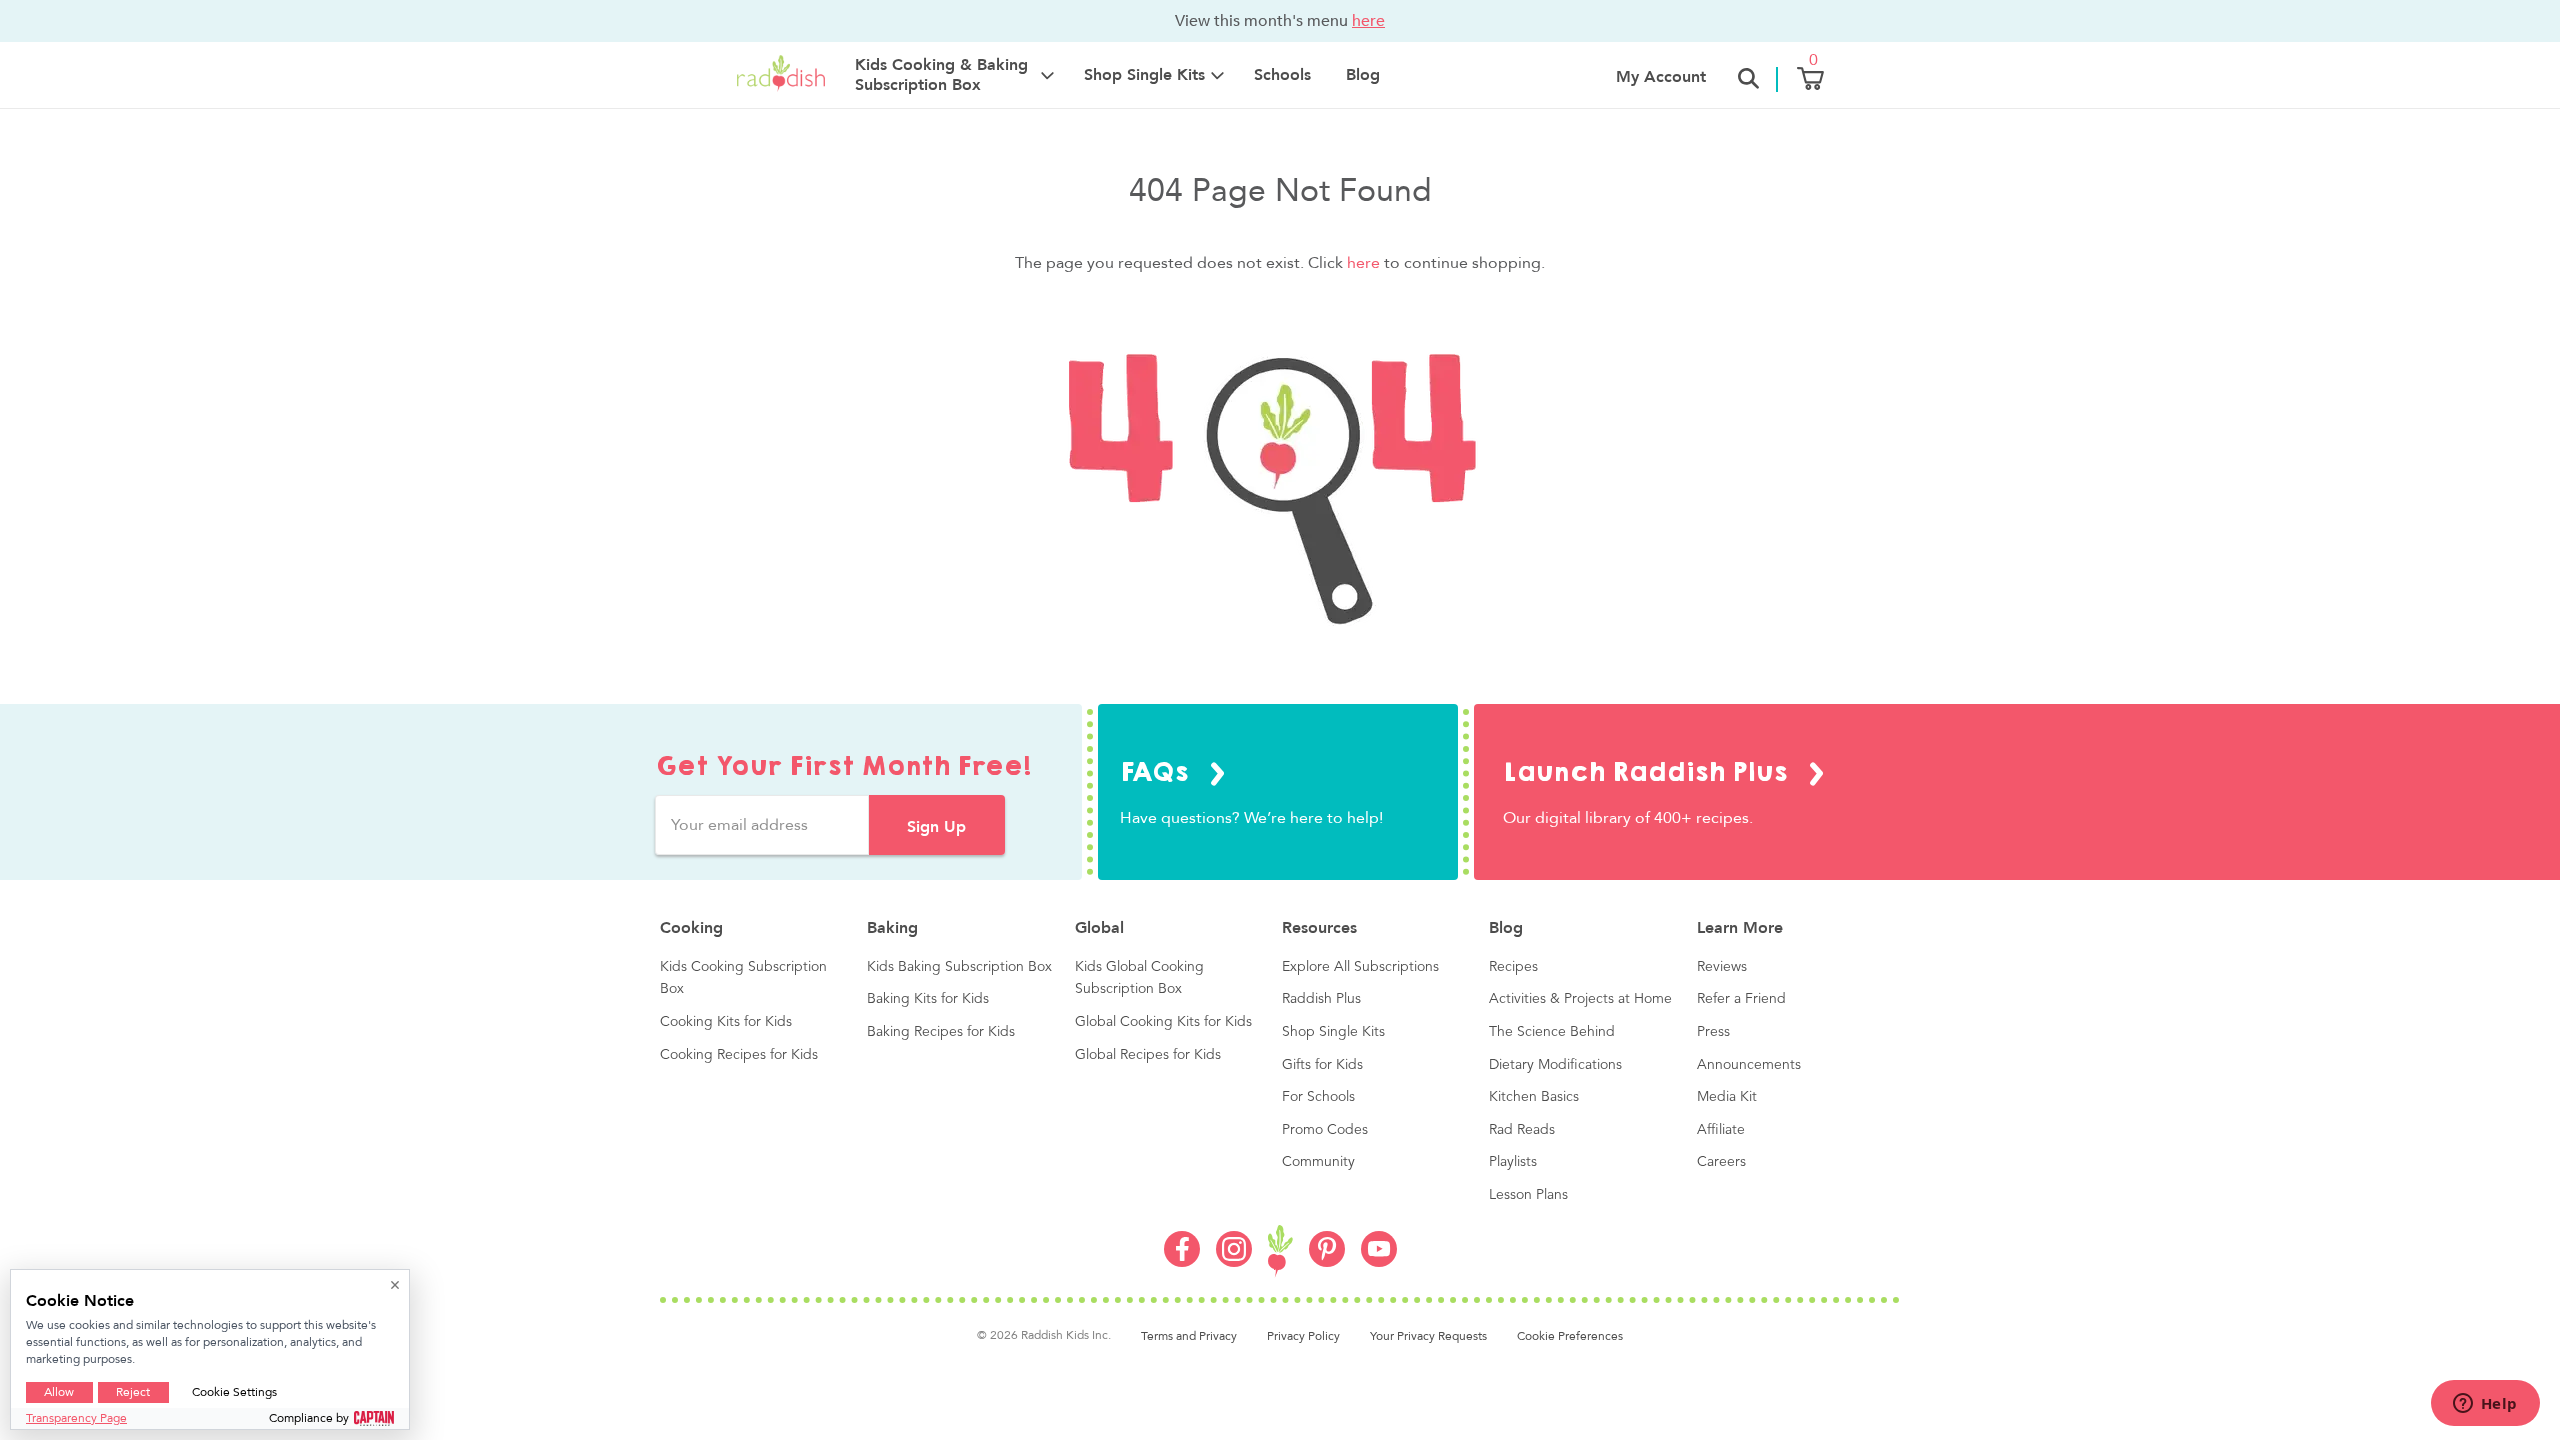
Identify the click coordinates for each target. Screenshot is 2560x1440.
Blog (1363, 75)
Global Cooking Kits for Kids (1163, 1022)
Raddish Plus (1321, 999)
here (1368, 20)
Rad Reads (1522, 1130)
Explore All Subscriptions (1360, 967)
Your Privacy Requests (1428, 1336)
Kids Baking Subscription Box (959, 967)
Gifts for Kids (1322, 1065)
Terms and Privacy (1189, 1336)
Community (1318, 1162)
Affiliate (1721, 1130)
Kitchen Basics (1534, 1097)
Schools (1282, 75)
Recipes (1513, 967)
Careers (1721, 1162)
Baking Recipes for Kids (941, 1032)
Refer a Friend (1741, 999)
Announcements (1749, 1065)
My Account (1661, 77)
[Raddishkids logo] (1280, 1251)
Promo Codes (1325, 1130)
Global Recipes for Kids (1148, 1055)
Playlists (1513, 1162)
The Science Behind (1552, 1032)
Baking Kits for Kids (928, 999)
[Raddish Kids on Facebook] (1182, 1262)
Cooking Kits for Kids (726, 1022)
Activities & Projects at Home (1580, 999)
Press (1713, 1032)
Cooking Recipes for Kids (739, 1055)
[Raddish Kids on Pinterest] (1327, 1262)
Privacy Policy (1303, 1336)
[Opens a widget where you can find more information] (2485, 1405)
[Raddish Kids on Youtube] (1379, 1262)
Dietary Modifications (1555, 1065)
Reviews (1722, 967)
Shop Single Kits (1333, 1032)
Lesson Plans (1528, 1195)
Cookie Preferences (1570, 1336)
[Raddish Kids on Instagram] (1234, 1262)
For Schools (1318, 1097)
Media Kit (1727, 1097)
